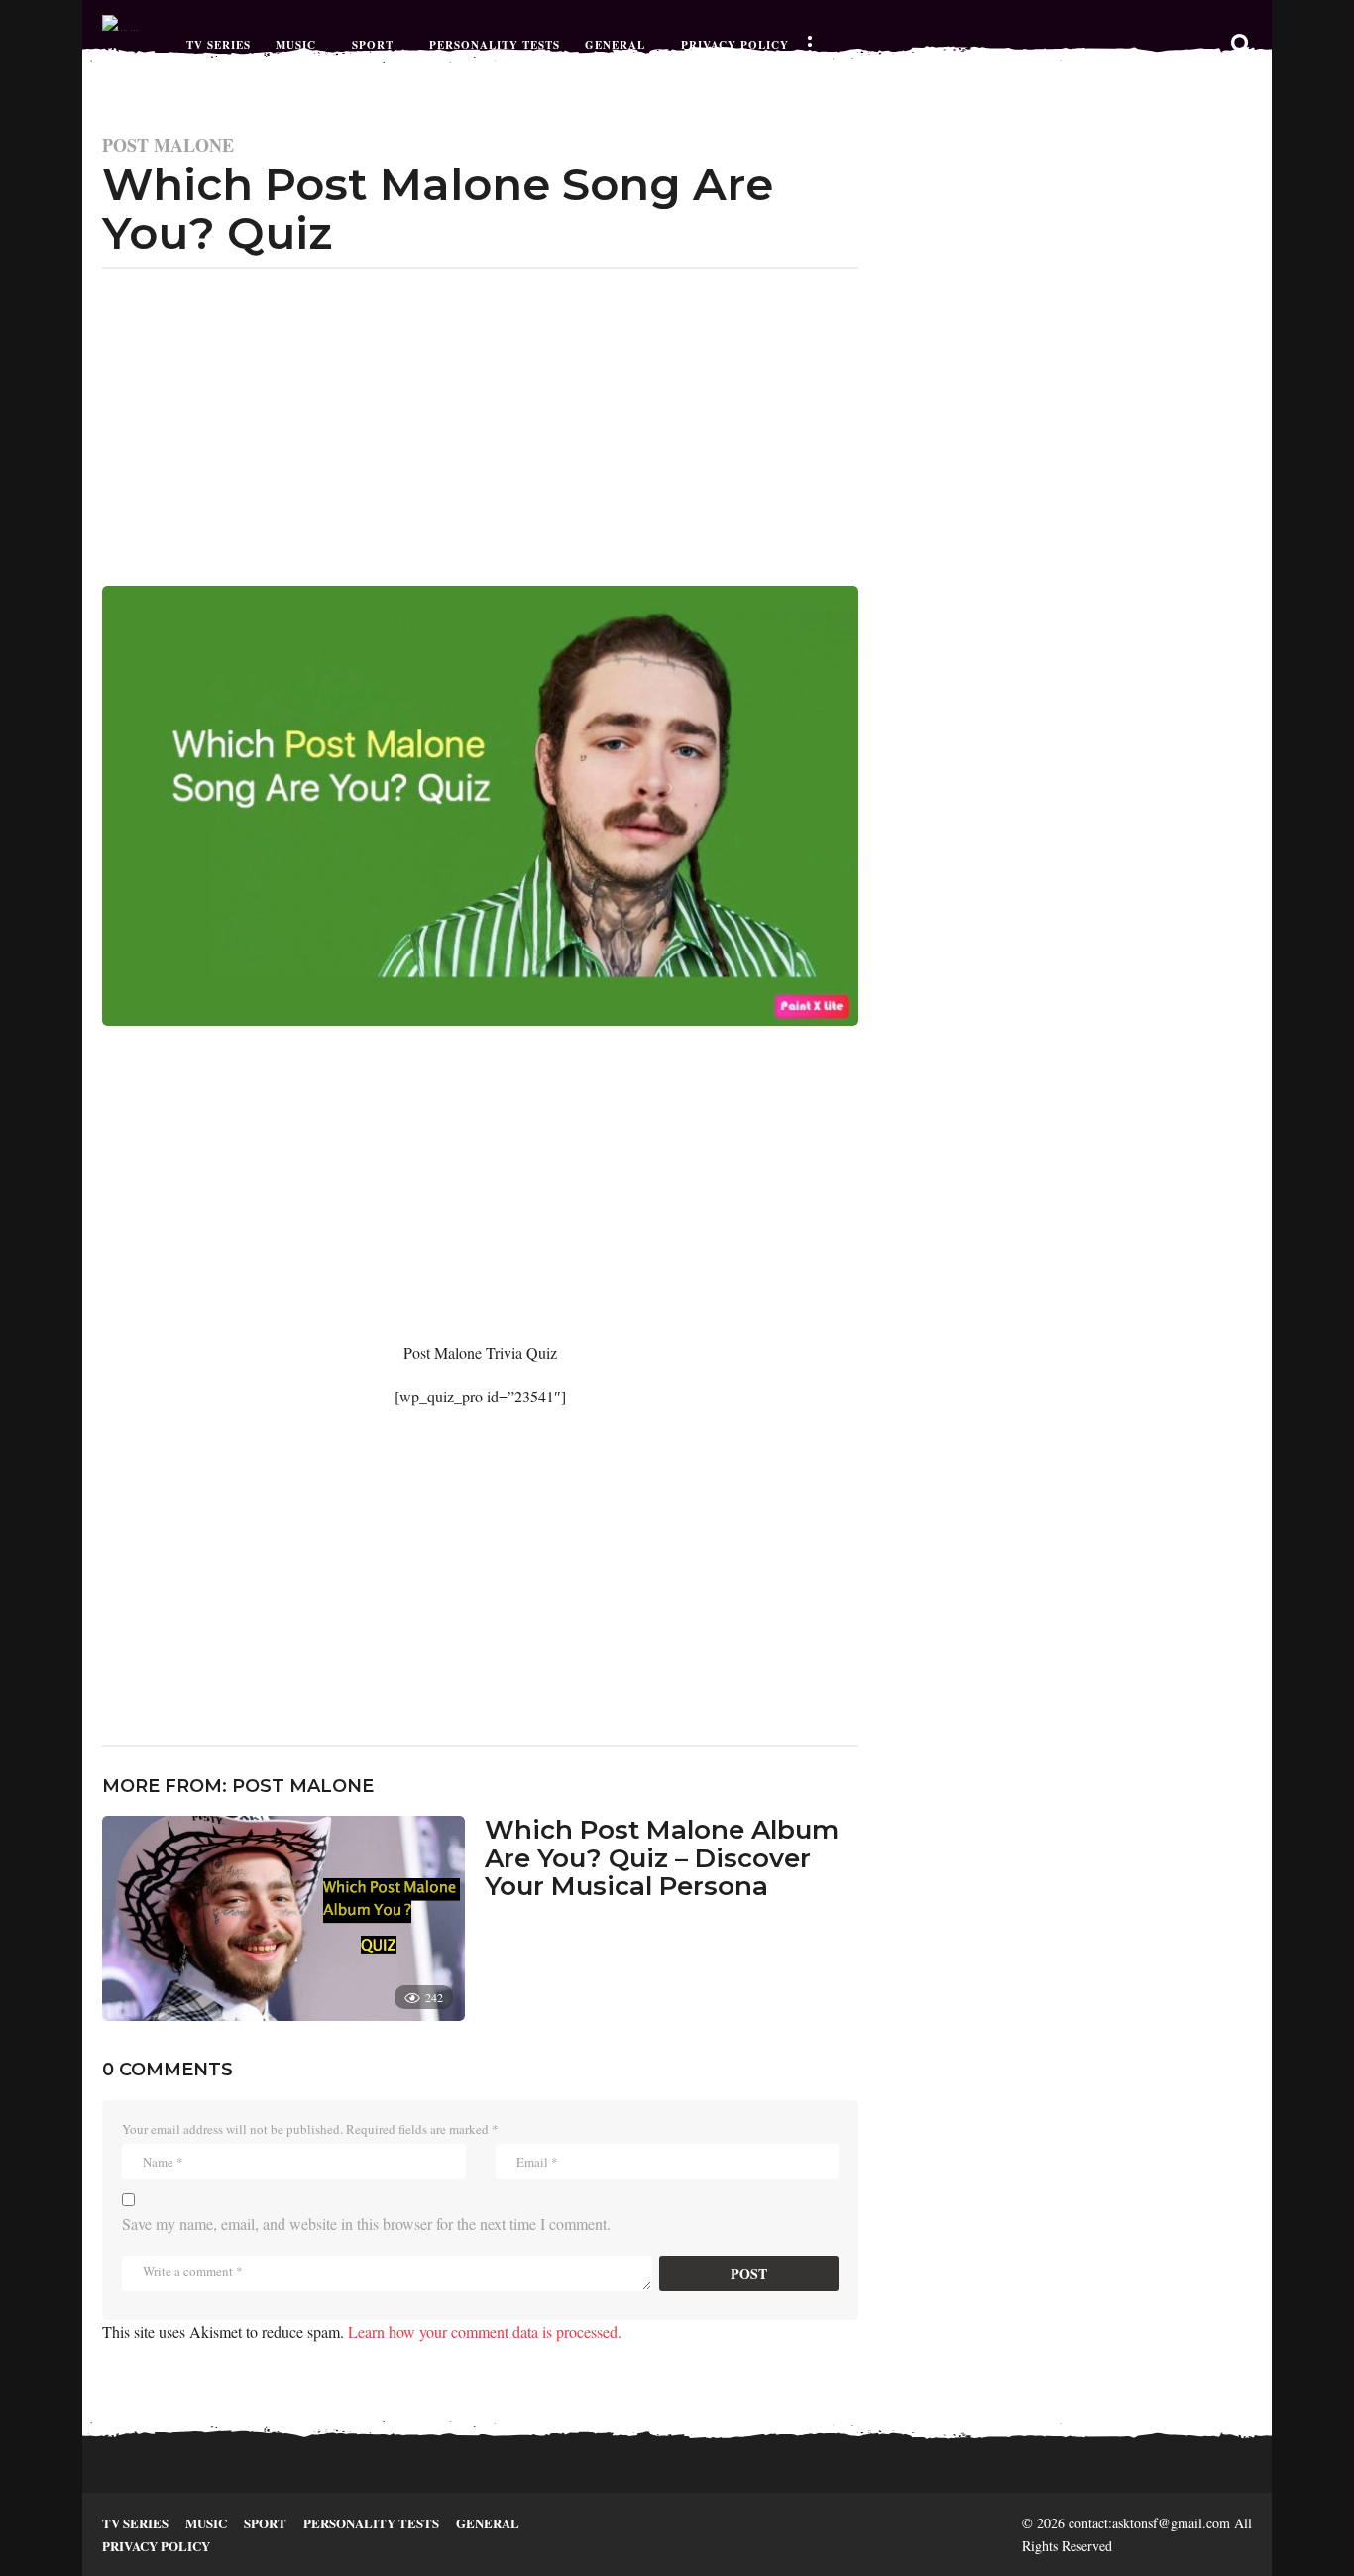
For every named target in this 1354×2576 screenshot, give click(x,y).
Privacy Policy (735, 45)
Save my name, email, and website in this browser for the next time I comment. (366, 2224)
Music (296, 45)
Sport (373, 45)
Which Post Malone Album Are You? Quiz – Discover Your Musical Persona (662, 1858)
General (615, 45)
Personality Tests (495, 45)
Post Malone (168, 145)
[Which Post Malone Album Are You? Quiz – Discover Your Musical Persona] (283, 1918)
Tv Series (219, 45)
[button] (809, 45)
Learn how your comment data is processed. (485, 2332)
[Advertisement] (480, 417)
